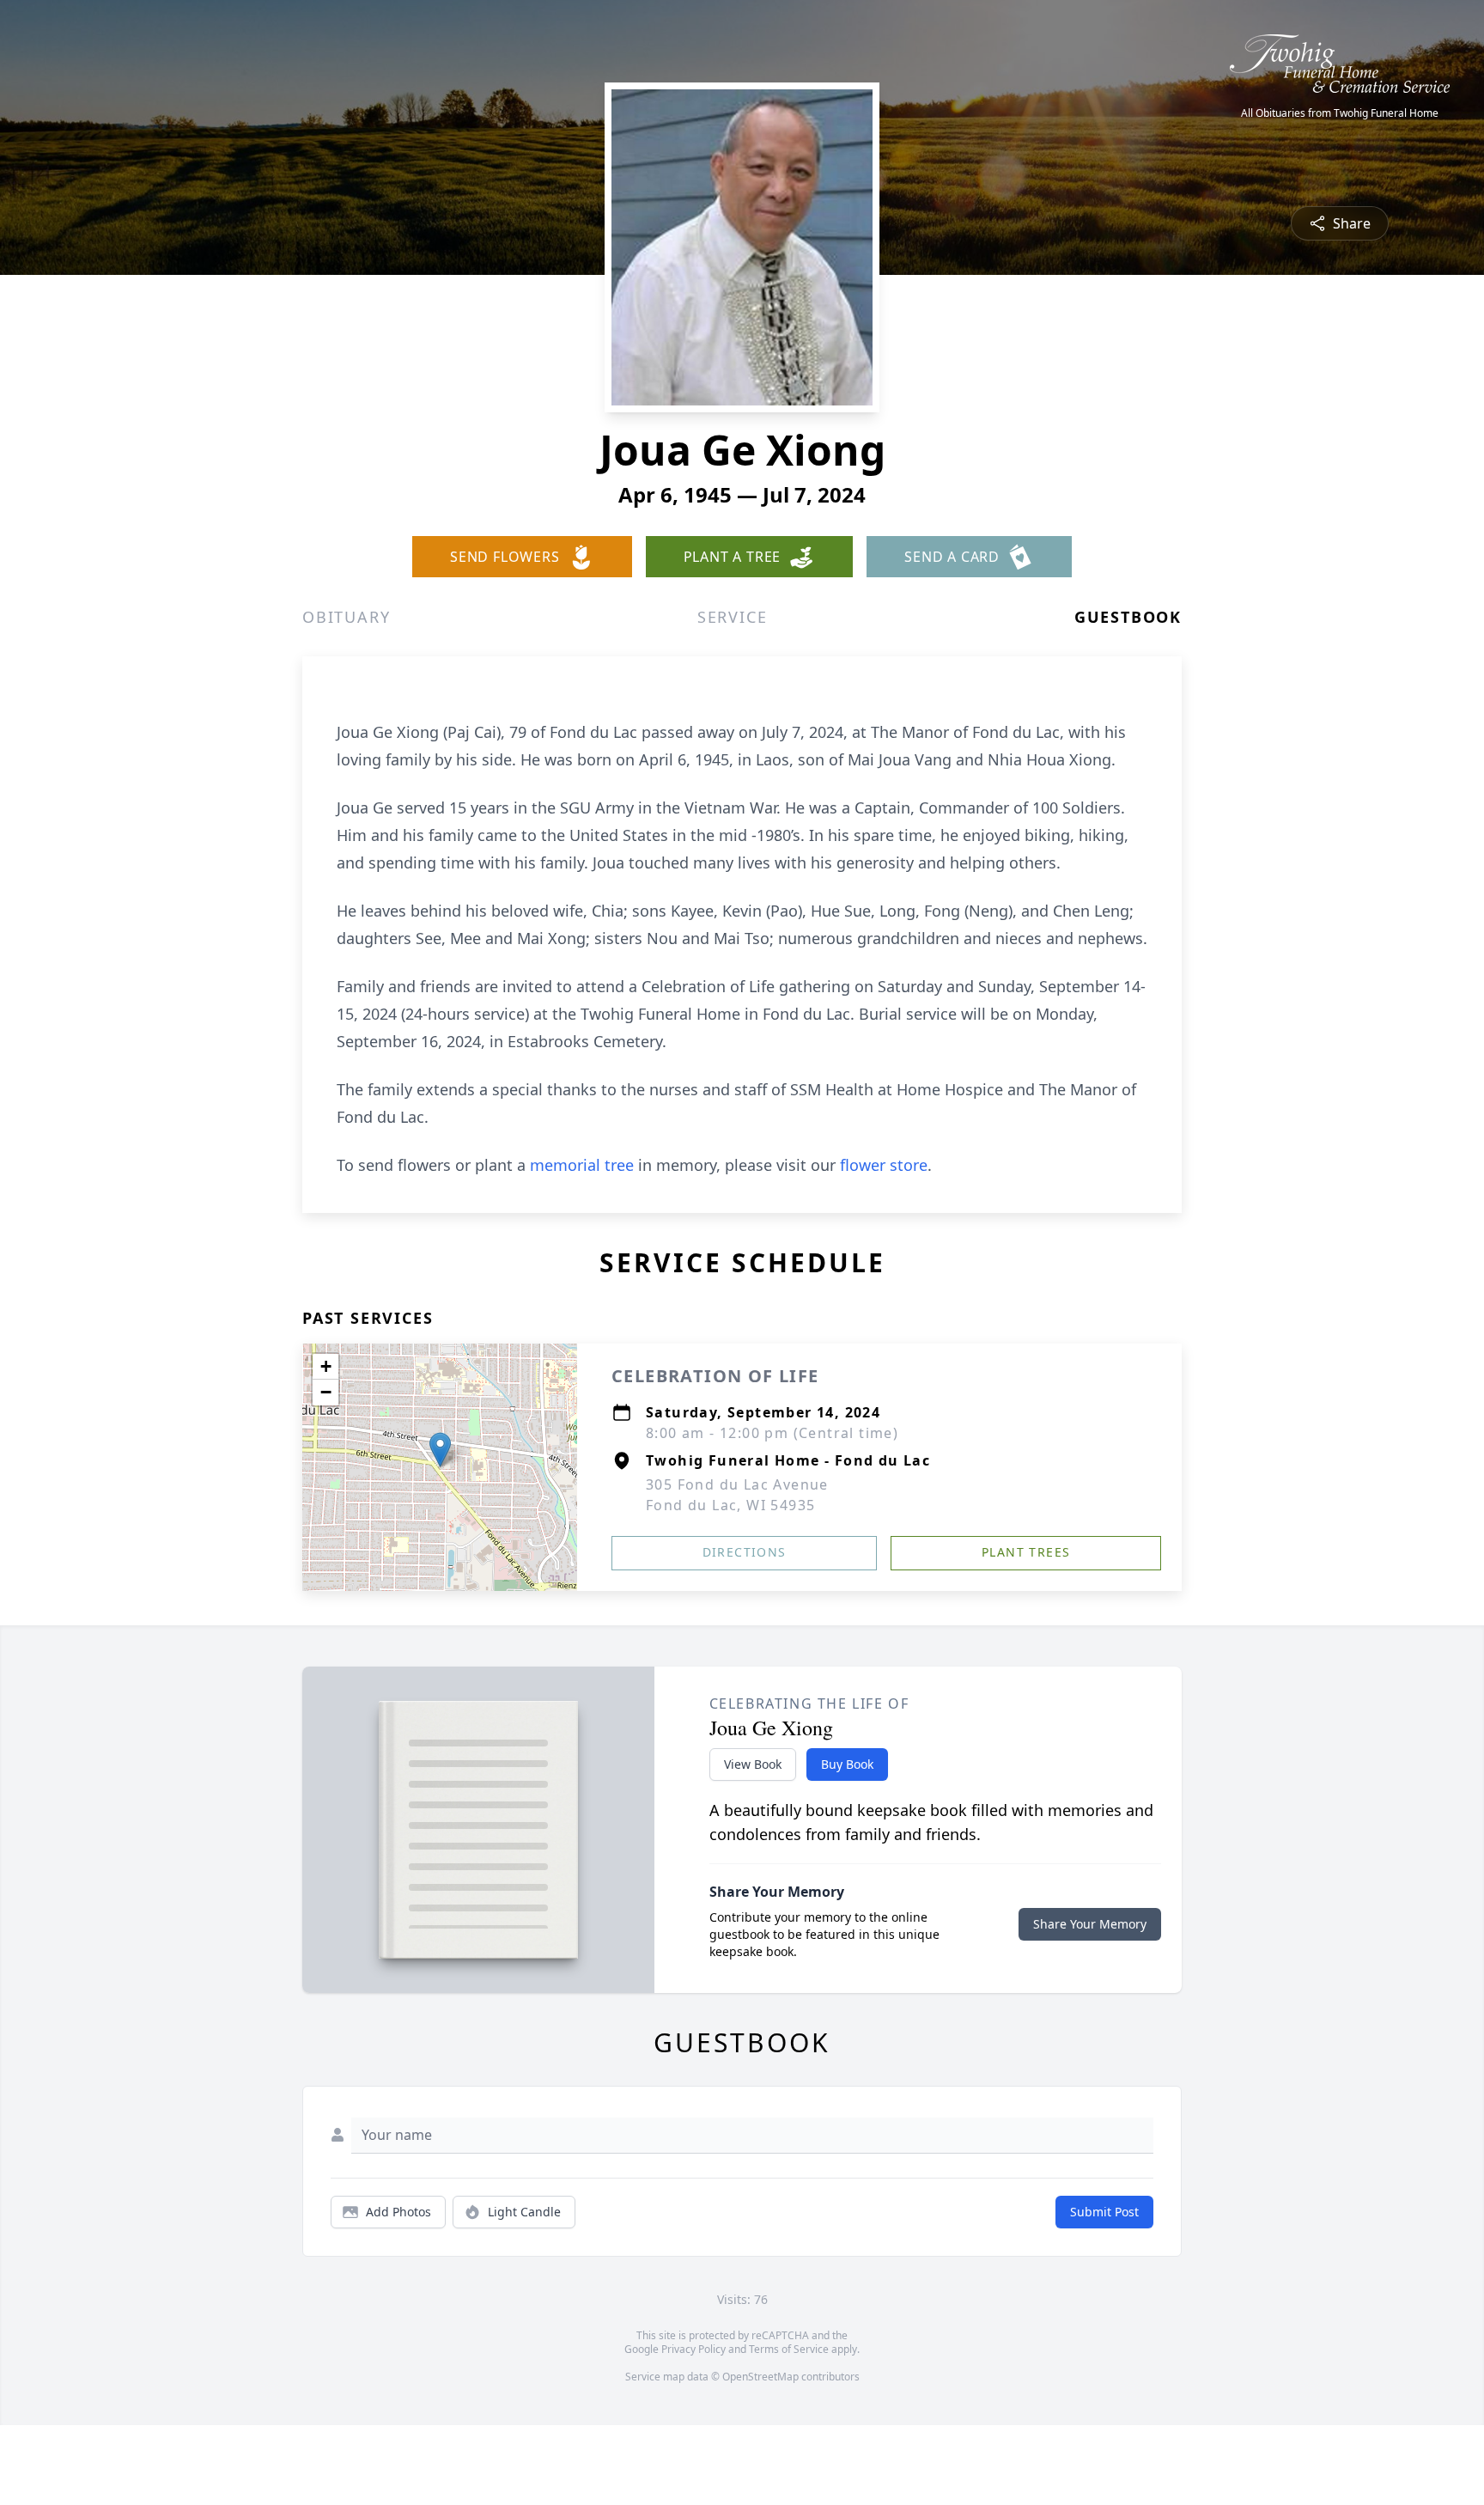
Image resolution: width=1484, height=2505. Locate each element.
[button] (440, 1450)
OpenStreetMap (760, 2377)
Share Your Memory (1090, 1924)
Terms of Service (789, 2349)
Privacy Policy (693, 2349)
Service (733, 617)
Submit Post (1104, 2212)
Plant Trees (1026, 1552)
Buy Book (847, 1764)
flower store (884, 1165)
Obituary (346, 617)
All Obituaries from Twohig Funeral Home (1340, 113)
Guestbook (1128, 617)
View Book (753, 1764)
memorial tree (582, 1165)
